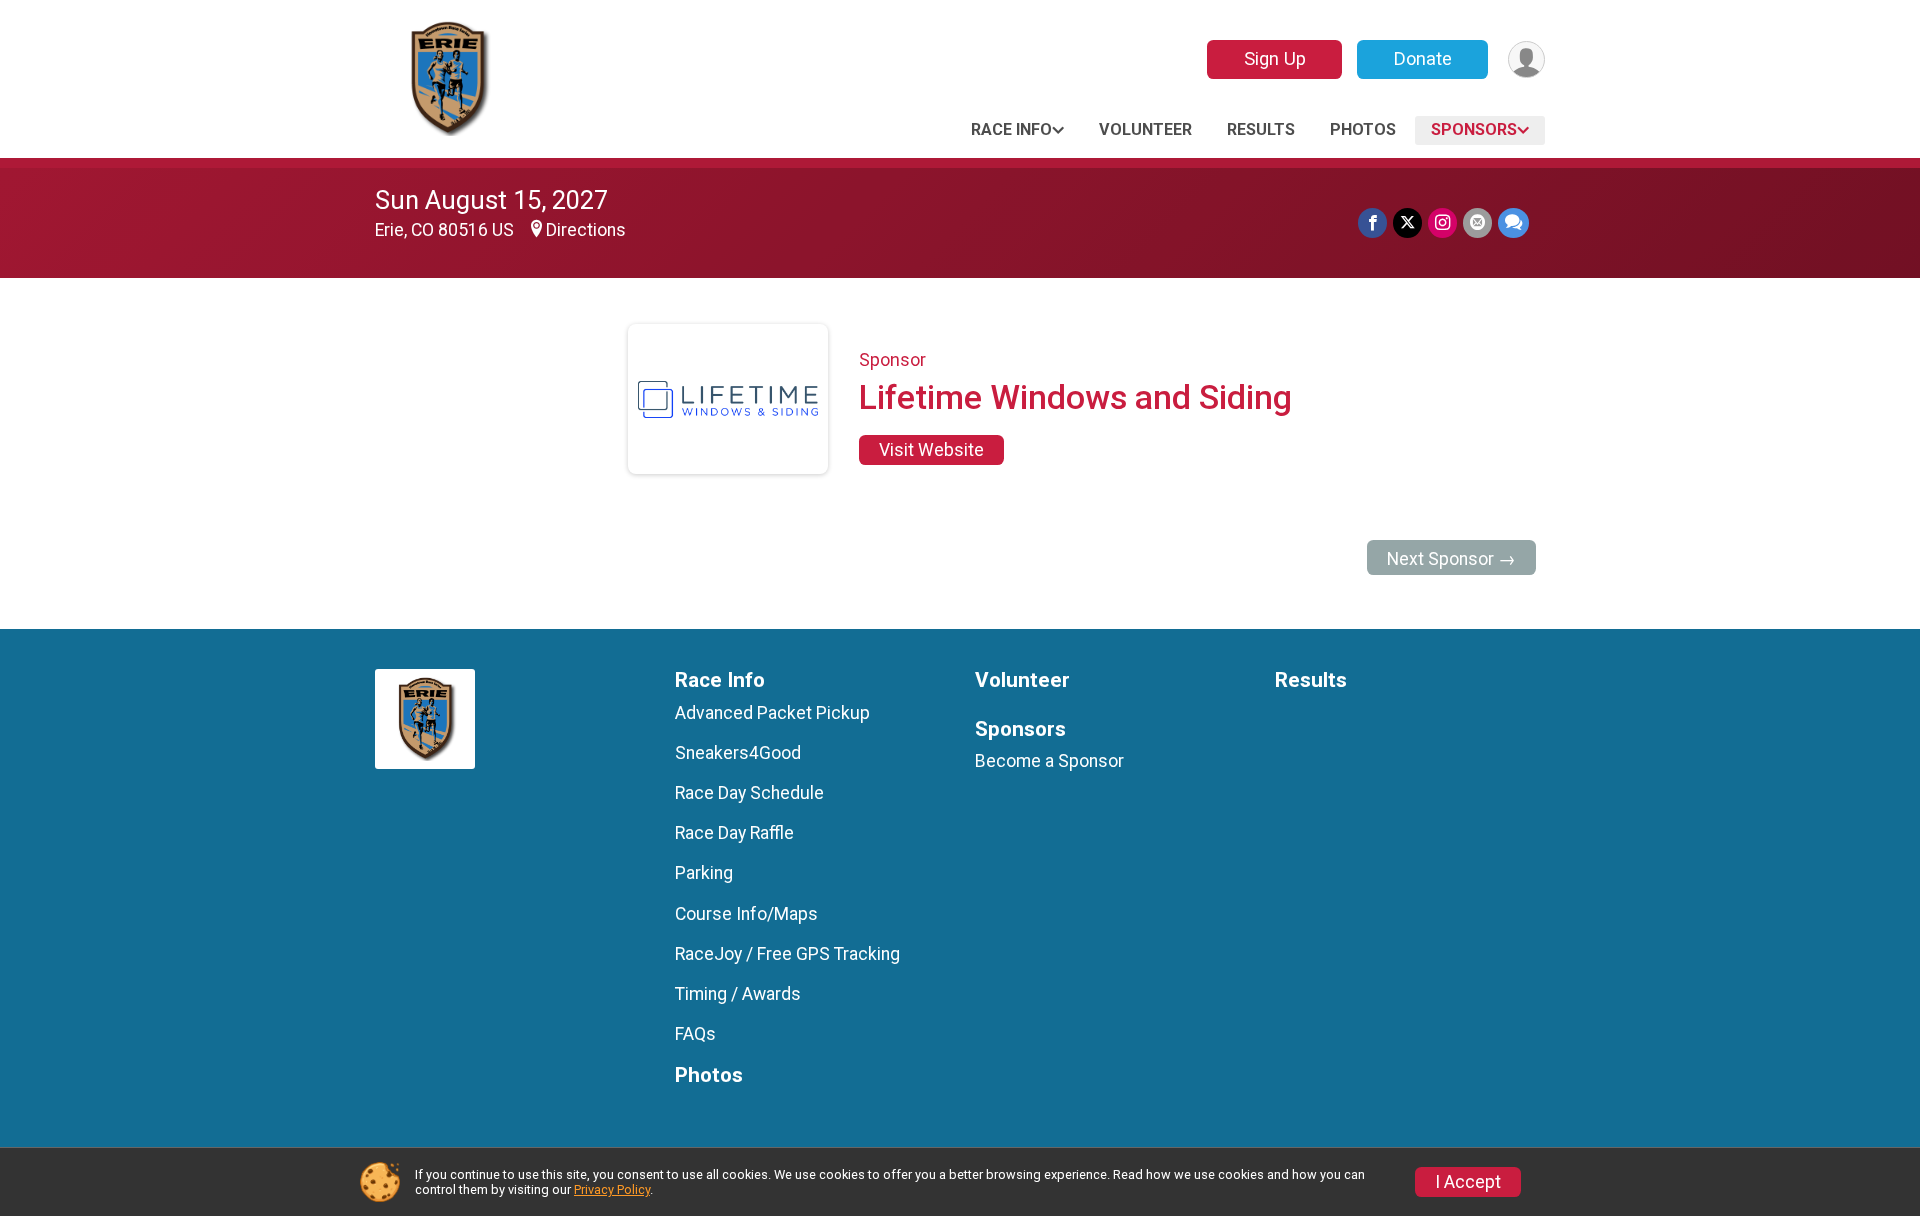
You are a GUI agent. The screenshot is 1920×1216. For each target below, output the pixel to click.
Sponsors (1474, 129)
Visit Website (931, 450)
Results (1261, 129)
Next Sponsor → (1451, 559)
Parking (704, 873)
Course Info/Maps (746, 914)
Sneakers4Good (738, 753)
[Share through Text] (1513, 222)
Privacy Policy (612, 1189)
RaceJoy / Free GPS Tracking (787, 954)
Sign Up (1275, 58)
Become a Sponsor (1049, 761)
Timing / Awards (738, 994)
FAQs (695, 1034)
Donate (1423, 58)
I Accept (1468, 1182)
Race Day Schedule (749, 793)
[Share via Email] (1477, 222)
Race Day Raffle (734, 833)
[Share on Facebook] (1372, 222)
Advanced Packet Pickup (772, 713)
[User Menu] (1526, 59)
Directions (586, 230)
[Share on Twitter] (1407, 222)
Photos (1363, 129)
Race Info (1011, 129)
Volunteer (1145, 129)
